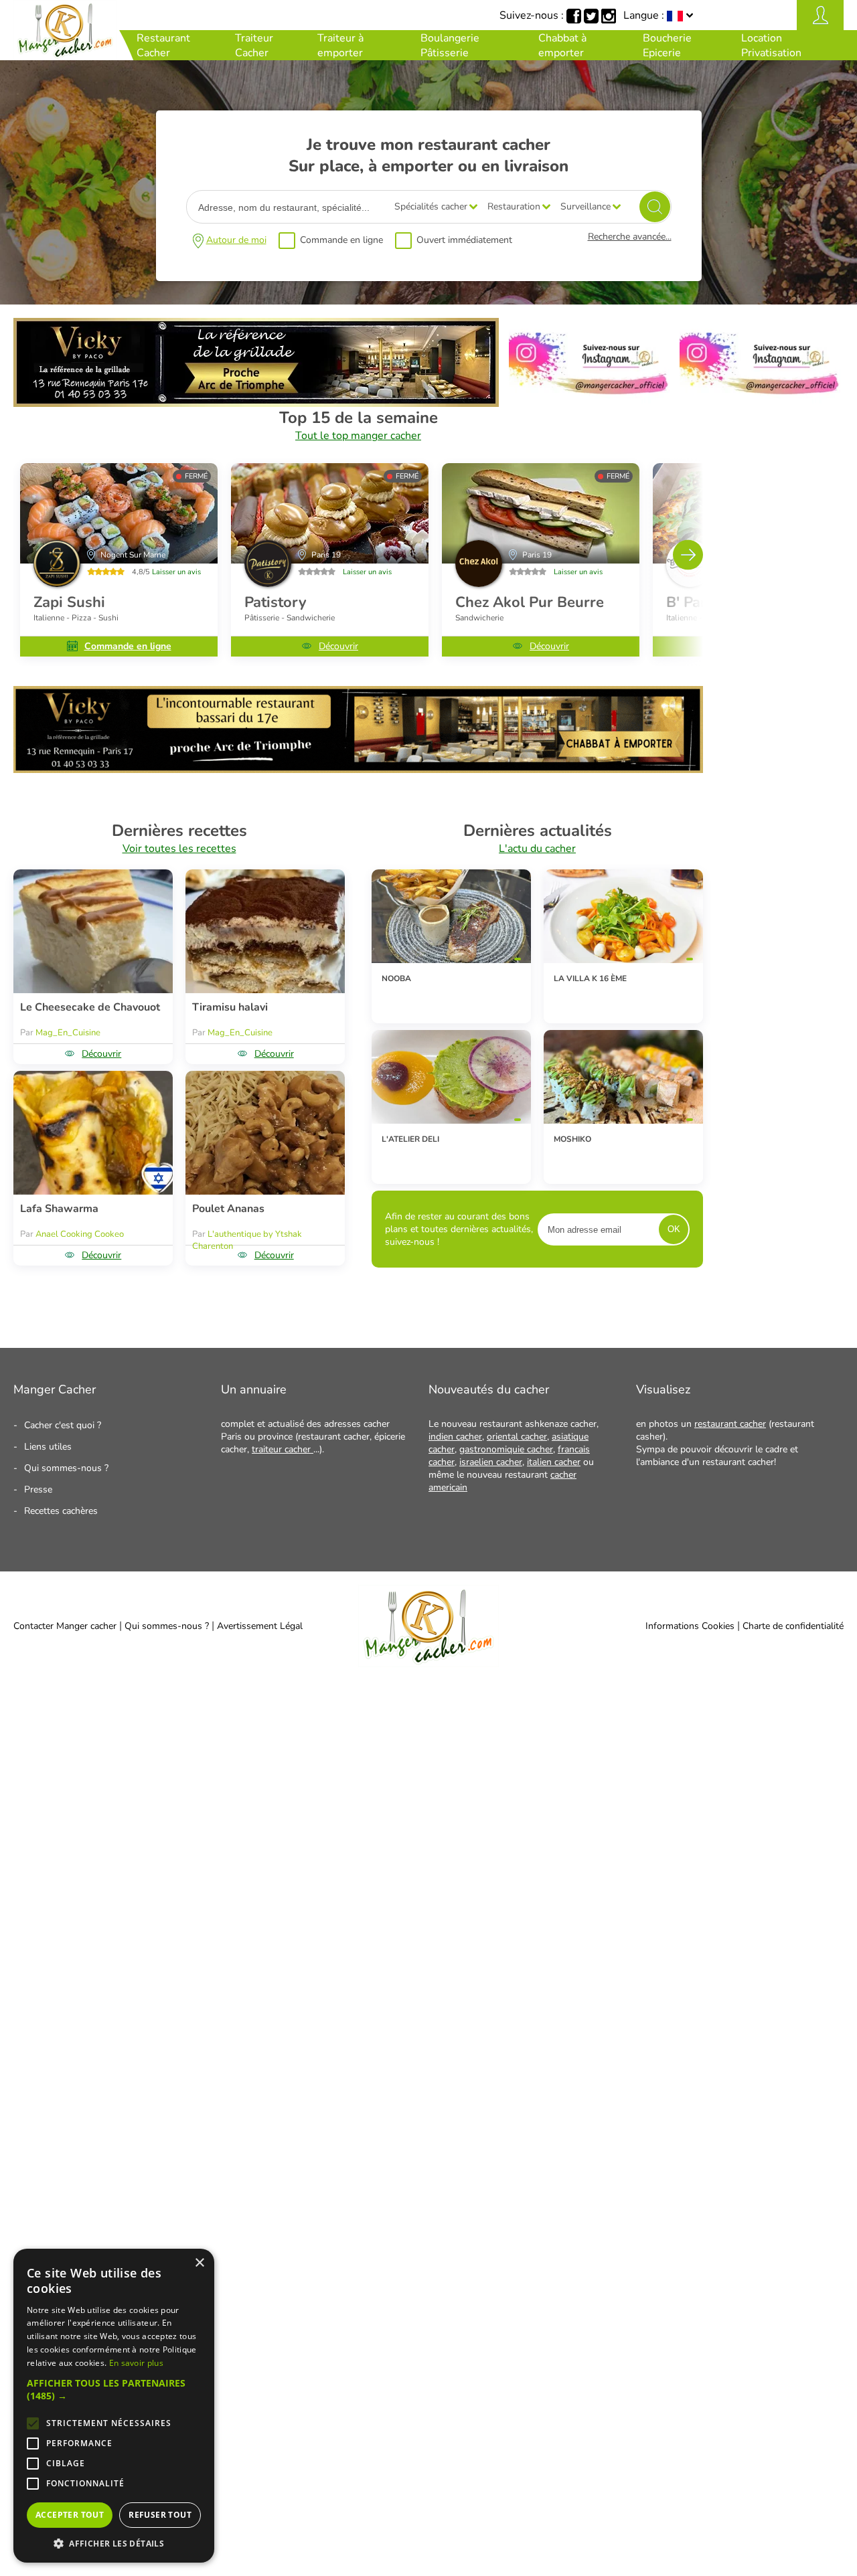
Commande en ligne (341, 240)
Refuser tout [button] (160, 2515)
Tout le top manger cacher (358, 436)
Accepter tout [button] (70, 2515)
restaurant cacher (730, 1424)
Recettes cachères (61, 1511)
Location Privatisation (771, 46)
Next (688, 554)
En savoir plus (136, 2363)
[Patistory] (330, 513)
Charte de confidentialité (793, 1626)
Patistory (276, 602)
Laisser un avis (176, 572)
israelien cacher (491, 1462)
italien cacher (554, 1462)
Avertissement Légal (260, 1626)
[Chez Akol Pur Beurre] (541, 513)
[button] (114, 2389)
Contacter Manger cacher (65, 1626)
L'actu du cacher (537, 849)
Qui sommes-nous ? (66, 1468)
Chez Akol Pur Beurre (530, 602)
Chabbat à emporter (562, 46)
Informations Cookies (690, 1626)
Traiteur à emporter (340, 46)
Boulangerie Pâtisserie (450, 46)
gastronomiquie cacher (506, 1449)
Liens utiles (48, 1447)
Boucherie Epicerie (667, 46)
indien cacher (455, 1437)
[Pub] (256, 404)
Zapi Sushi (69, 602)
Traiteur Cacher (254, 46)
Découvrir (338, 646)
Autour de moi (236, 240)
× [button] (199, 2263)
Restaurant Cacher (163, 46)
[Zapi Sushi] (119, 513)
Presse (38, 1489)
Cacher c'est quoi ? (63, 1425)
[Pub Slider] (358, 770)
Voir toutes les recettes (179, 849)
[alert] (114, 2406)
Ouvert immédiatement (464, 240)
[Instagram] (589, 404)
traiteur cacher (283, 1449)
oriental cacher (517, 1437)
